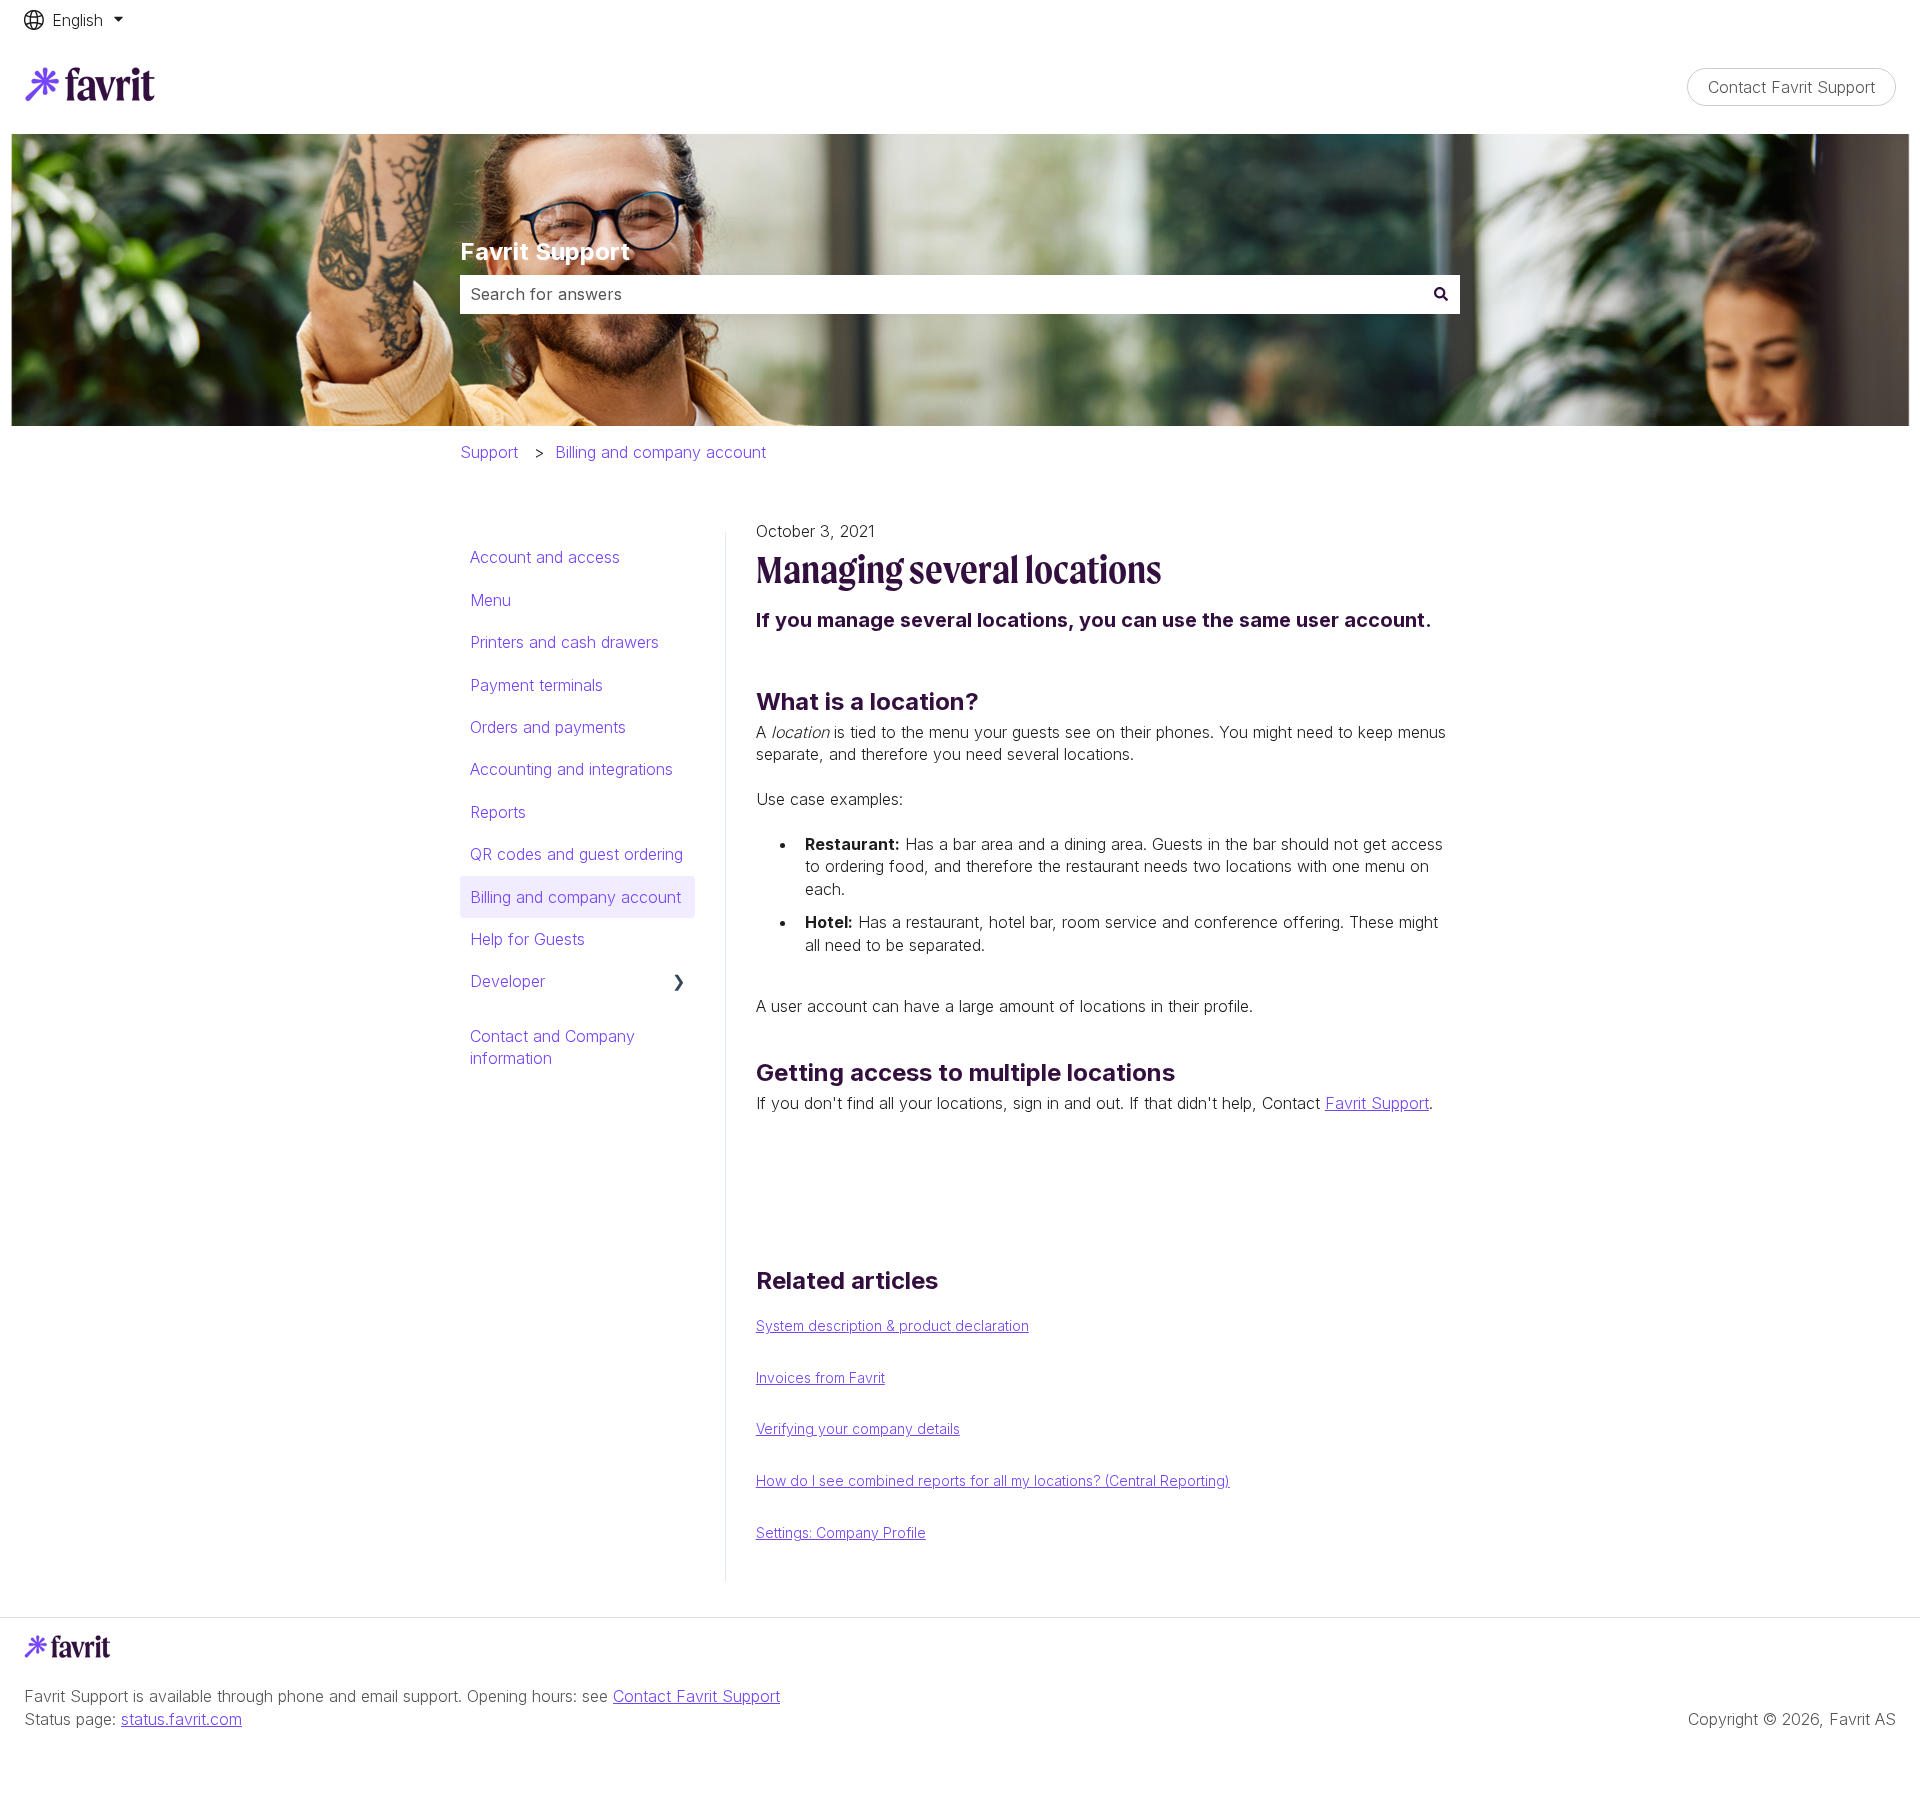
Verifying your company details (858, 1428)
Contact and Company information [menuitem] (552, 1047)
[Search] (1441, 294)
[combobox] (941, 294)
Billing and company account (660, 452)
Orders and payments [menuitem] (548, 727)
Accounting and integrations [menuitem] (571, 769)
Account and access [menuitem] (545, 557)
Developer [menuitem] (507, 981)
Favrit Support (545, 251)
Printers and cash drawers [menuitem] (564, 642)
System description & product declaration (892, 1325)
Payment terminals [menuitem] (536, 685)
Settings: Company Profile (841, 1532)
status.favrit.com (181, 1719)
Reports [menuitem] (498, 812)
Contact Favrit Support (1791, 87)
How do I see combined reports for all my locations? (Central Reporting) (993, 1480)
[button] (679, 982)
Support (489, 452)
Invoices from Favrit (820, 1377)
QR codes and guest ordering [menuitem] (576, 854)
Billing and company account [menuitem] (575, 897)
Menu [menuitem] (490, 600)
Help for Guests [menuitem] (527, 939)
